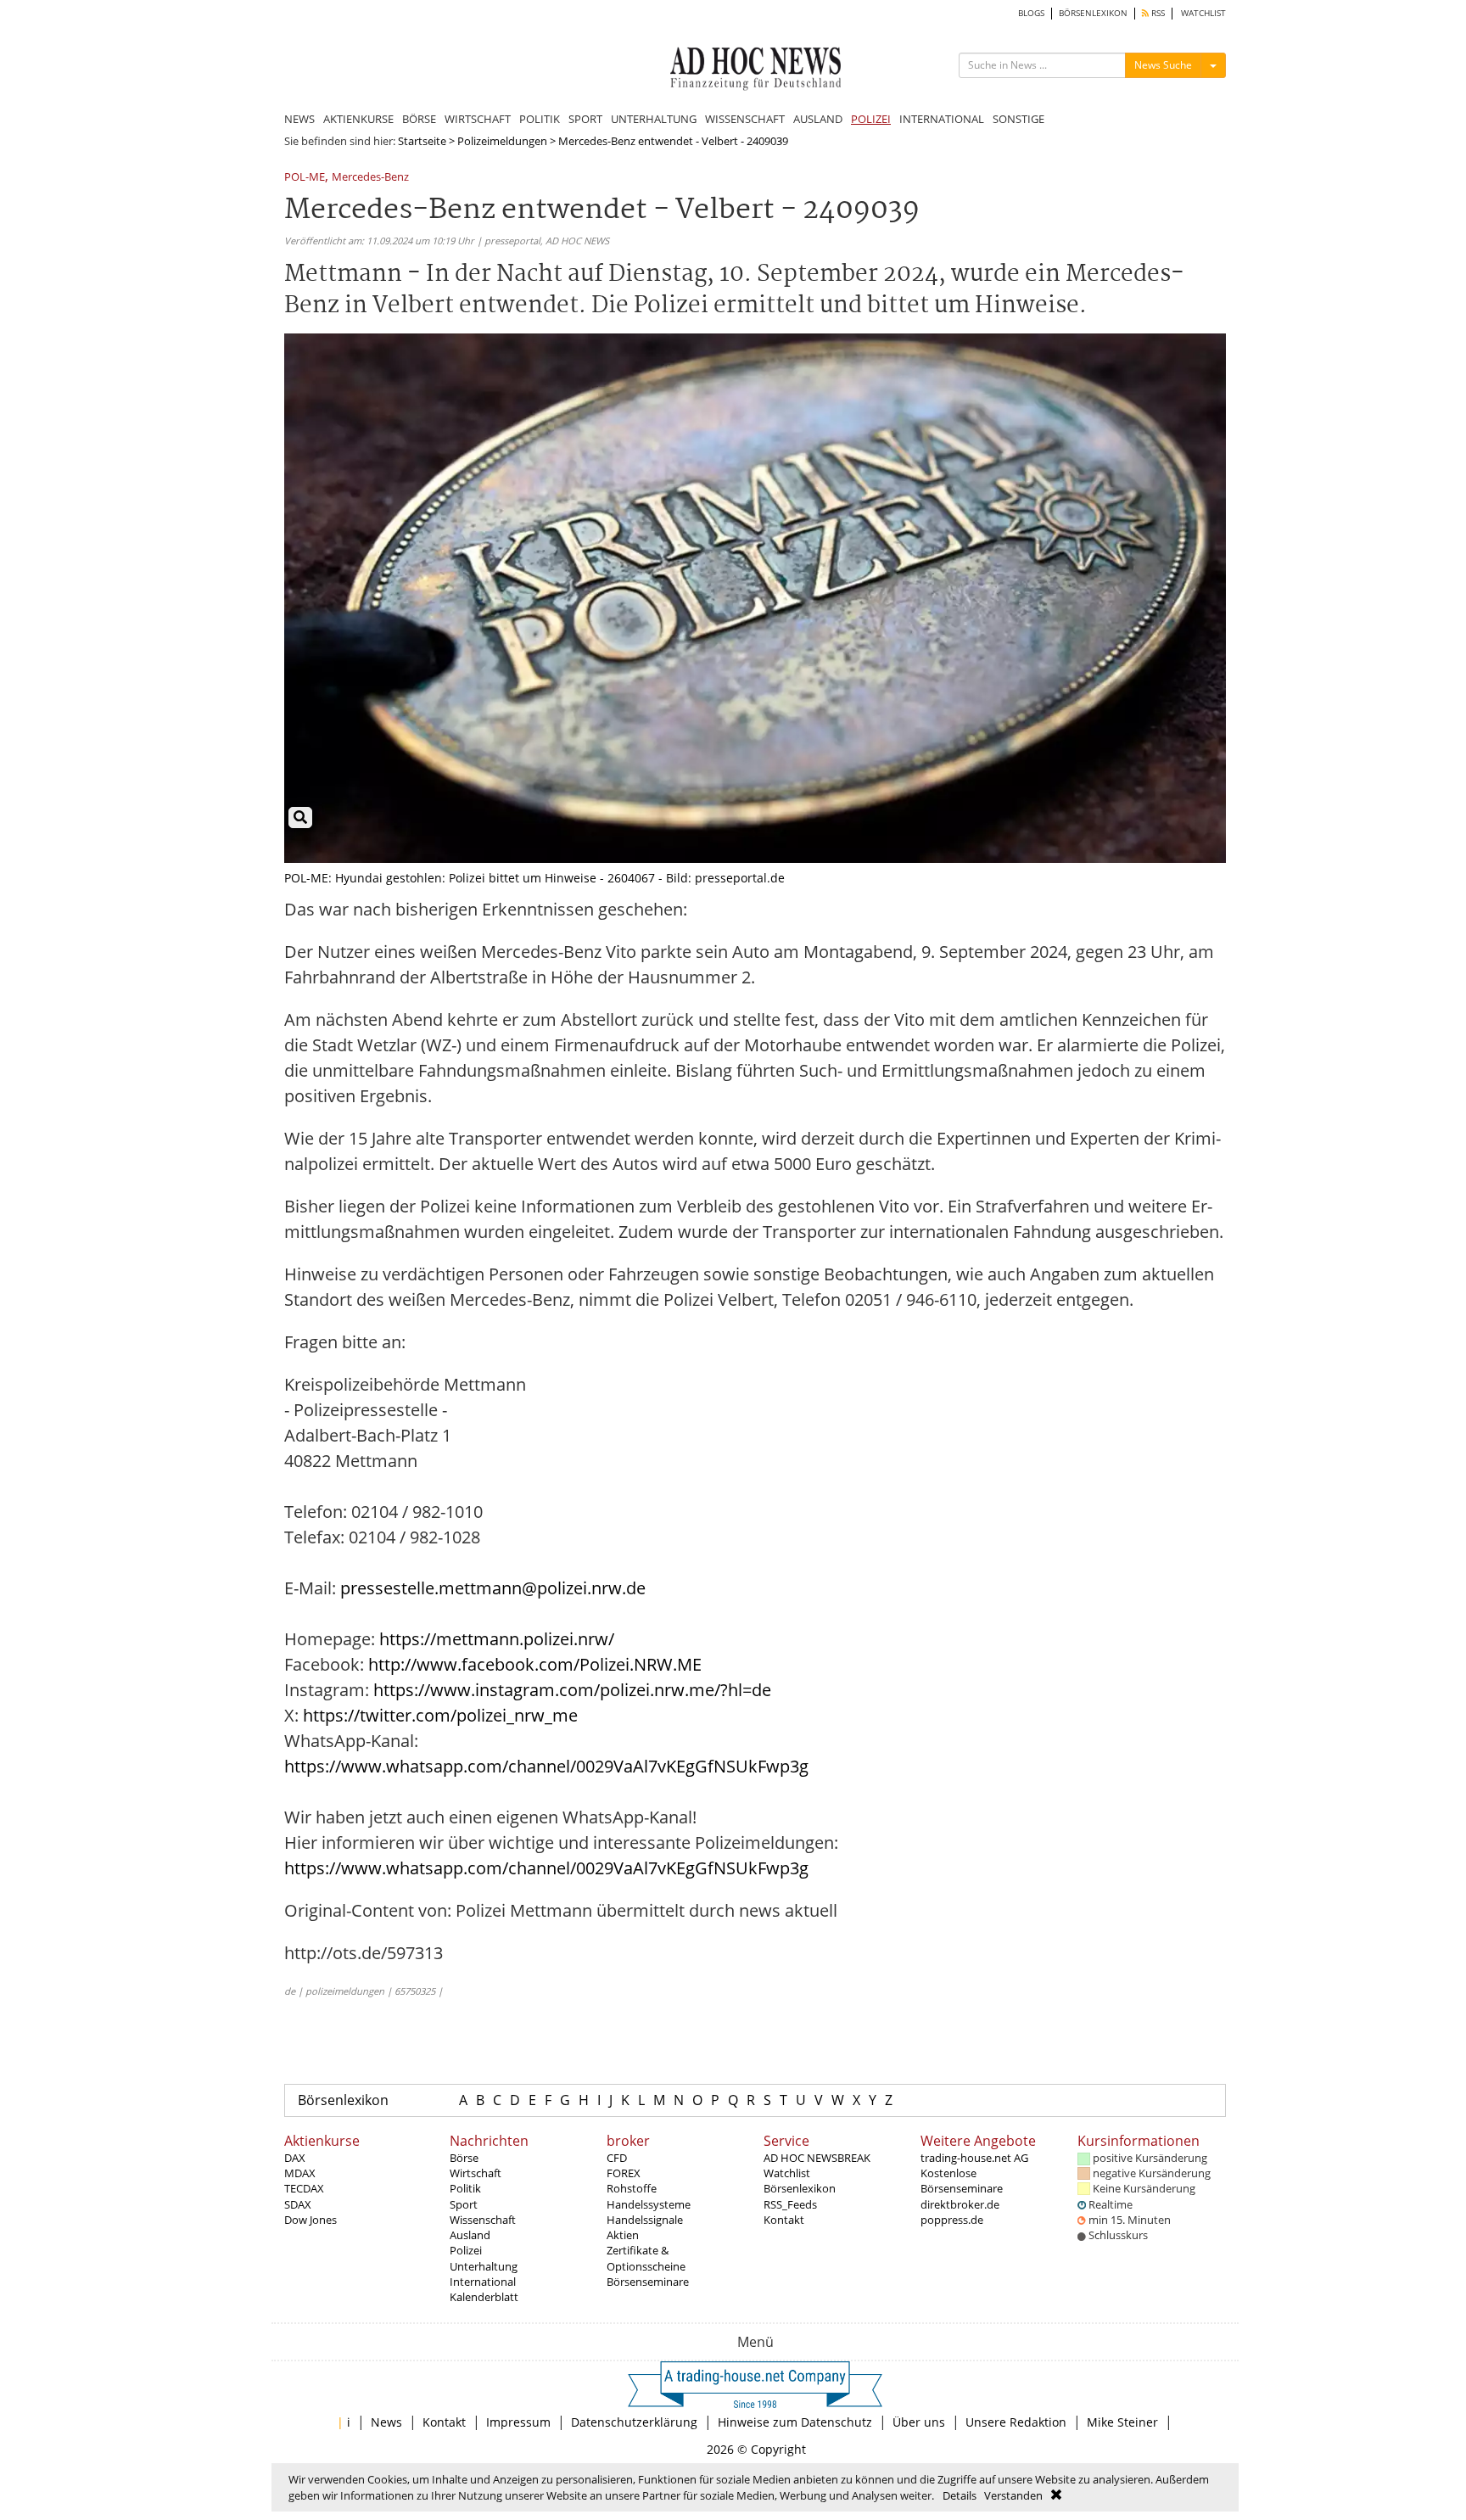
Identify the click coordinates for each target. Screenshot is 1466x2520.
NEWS (299, 119)
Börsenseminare (648, 2282)
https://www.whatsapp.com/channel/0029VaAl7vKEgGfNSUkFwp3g (546, 1766)
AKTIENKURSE (358, 119)
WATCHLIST (1203, 13)
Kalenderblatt (484, 2297)
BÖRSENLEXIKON (1093, 13)
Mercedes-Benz (370, 178)
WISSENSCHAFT (745, 119)
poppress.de (952, 2220)
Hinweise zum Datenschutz (795, 2422)
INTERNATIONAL (942, 119)
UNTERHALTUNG (654, 119)
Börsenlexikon (343, 2100)
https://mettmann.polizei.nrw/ (497, 1639)
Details (960, 2495)
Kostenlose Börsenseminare (962, 2181)
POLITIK (540, 119)
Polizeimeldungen (502, 141)
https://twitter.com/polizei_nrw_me (440, 1715)
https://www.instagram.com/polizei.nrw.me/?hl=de (572, 1690)
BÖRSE (419, 119)
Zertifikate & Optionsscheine (646, 2258)
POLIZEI (871, 119)
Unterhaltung (484, 2266)
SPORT (585, 119)
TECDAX (304, 2188)
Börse (464, 2158)
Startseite (422, 141)
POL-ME (305, 178)
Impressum (518, 2422)
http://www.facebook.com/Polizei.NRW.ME (535, 1664)
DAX (295, 2158)
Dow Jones (311, 2220)
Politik (465, 2188)
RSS (1157, 13)
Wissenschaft (483, 2220)
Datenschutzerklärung (634, 2422)
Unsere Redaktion (1016, 2422)
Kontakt (784, 2220)
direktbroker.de (960, 2204)
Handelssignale (645, 2220)
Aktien (623, 2235)
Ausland (470, 2235)
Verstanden (1013, 2495)
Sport (464, 2204)
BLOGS (1031, 13)
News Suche (1163, 65)
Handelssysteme (649, 2204)
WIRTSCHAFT (478, 119)
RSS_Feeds (790, 2204)
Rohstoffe (632, 2188)
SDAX (298, 2204)
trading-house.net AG (974, 2158)
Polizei (466, 2250)
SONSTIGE (1018, 119)
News (386, 2422)
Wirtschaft (476, 2173)
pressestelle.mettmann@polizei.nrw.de (493, 1588)
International (483, 2282)
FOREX (624, 2173)
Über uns (919, 2422)
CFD (617, 2158)
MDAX (300, 2173)
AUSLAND (818, 119)
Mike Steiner (1122, 2422)
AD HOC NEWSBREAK (817, 2158)
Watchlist (787, 2173)
